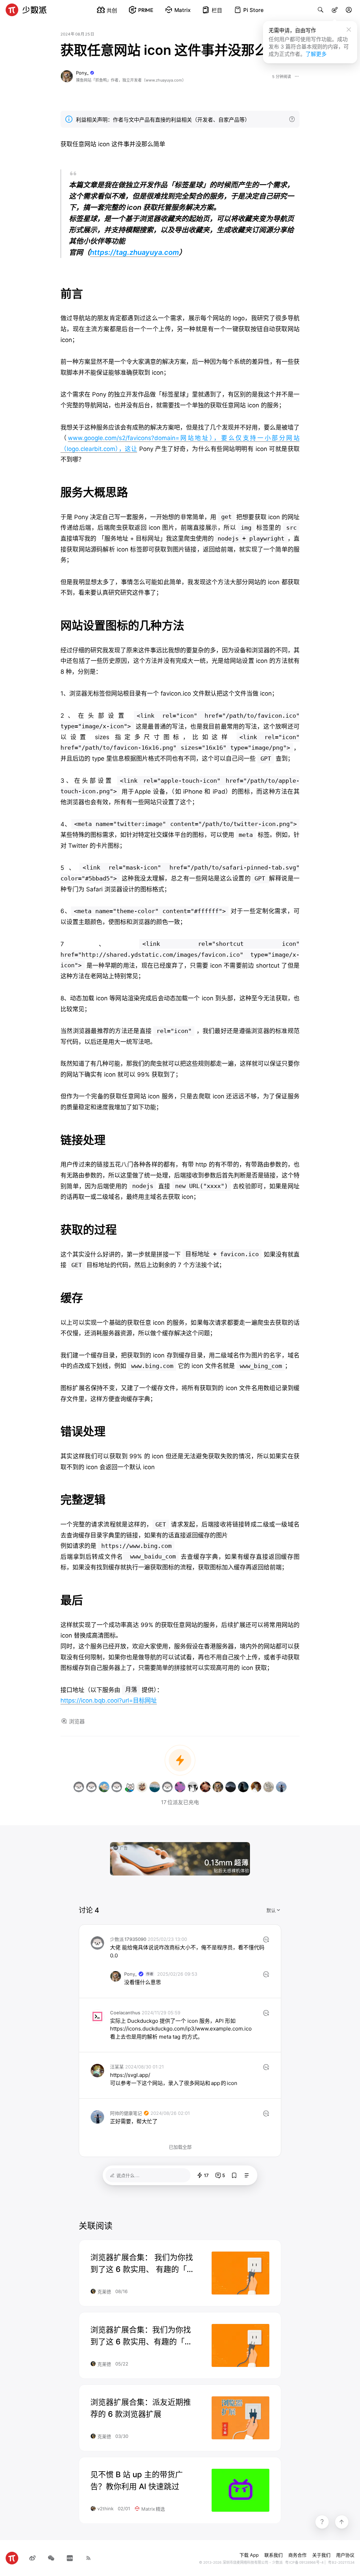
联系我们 (274, 2555)
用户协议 (345, 2555)
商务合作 (297, 2555)
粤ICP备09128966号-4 (304, 2562)
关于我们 (321, 2555)
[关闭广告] (246, 1846)
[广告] (180, 1858)
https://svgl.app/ (130, 2075)
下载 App (249, 2555)
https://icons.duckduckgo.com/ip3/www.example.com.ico (181, 2029)
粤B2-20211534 (341, 2562)
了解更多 (316, 54)
